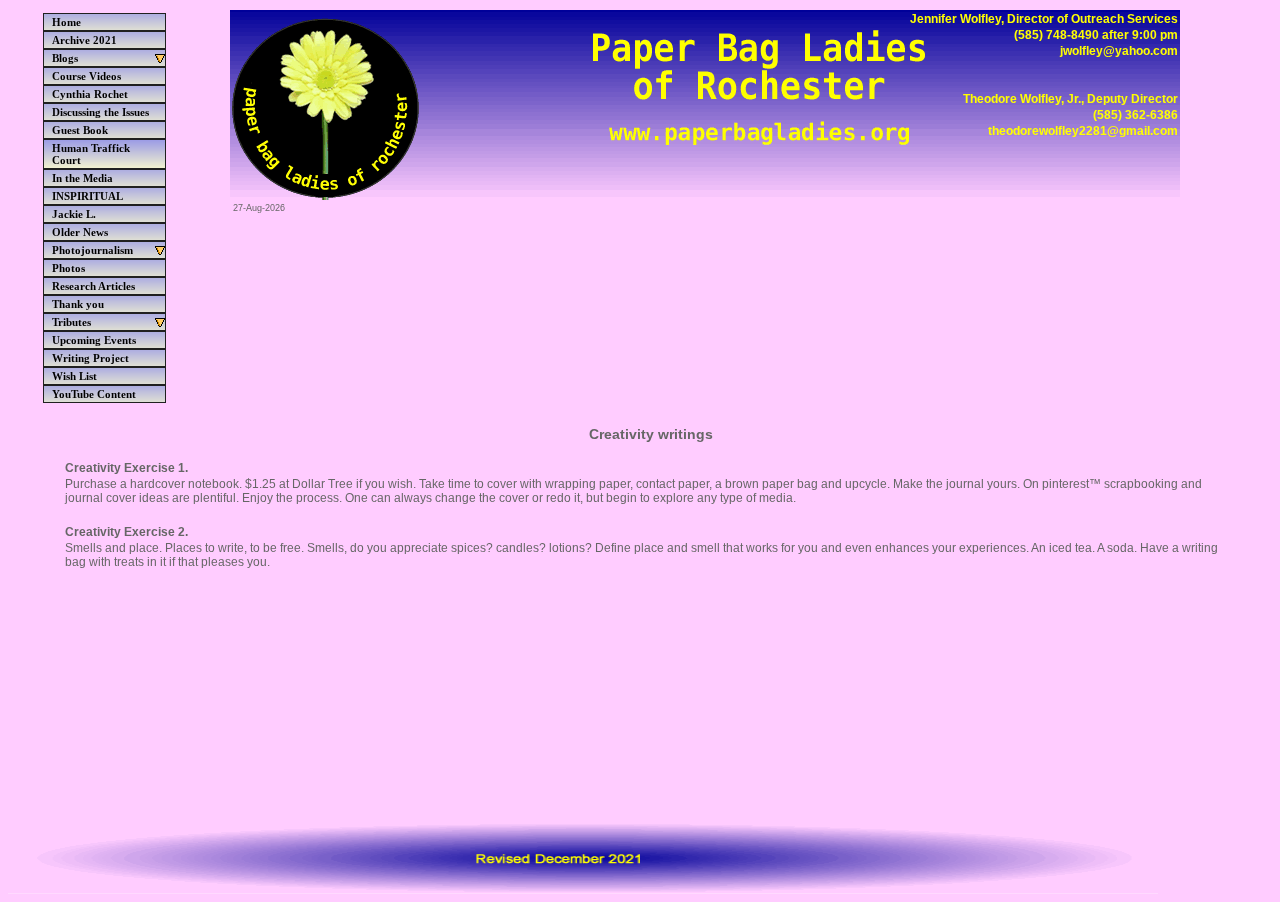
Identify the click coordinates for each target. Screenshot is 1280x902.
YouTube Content (94, 394)
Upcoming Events (94, 340)
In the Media (82, 178)
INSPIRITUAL (87, 196)
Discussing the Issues (100, 112)
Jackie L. (74, 214)
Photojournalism (92, 250)
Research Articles (93, 286)
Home (66, 22)
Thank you (78, 304)
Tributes (71, 322)
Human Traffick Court (91, 154)
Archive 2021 (84, 40)
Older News (80, 232)
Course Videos (86, 76)
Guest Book (80, 130)
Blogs (65, 58)
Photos (68, 268)
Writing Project (90, 358)
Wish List (74, 376)
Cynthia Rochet (90, 94)
